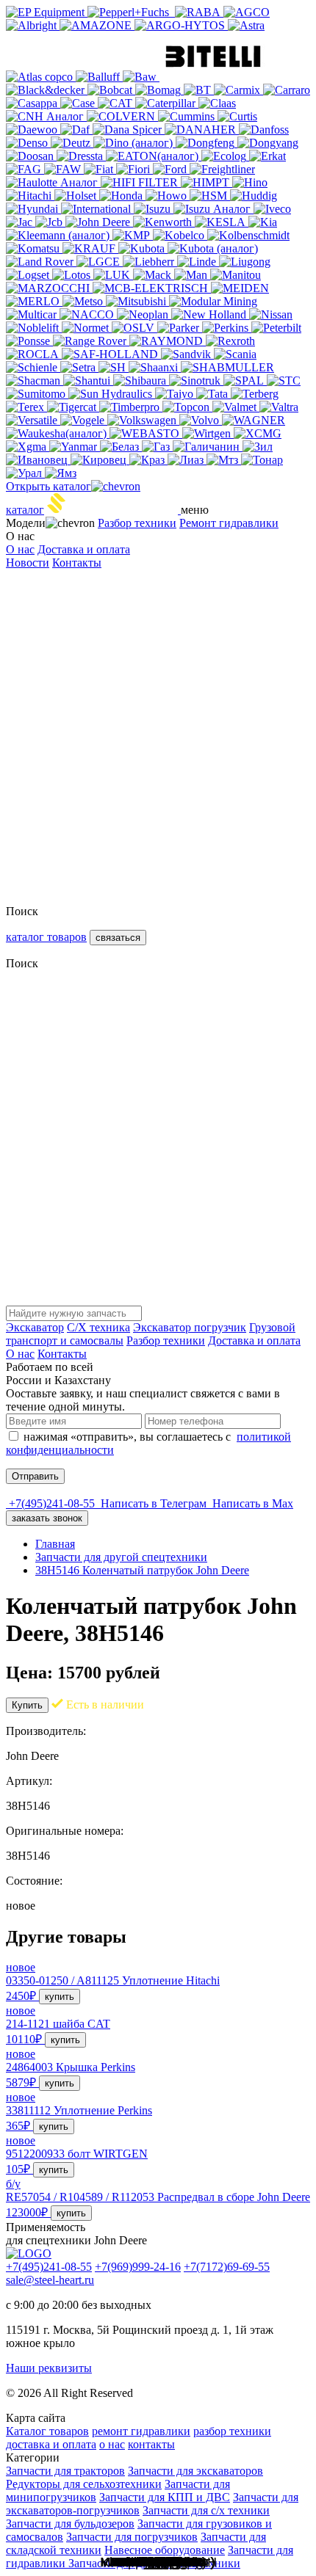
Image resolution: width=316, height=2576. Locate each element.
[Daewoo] (33, 130)
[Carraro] (287, 90)
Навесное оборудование (165, 2550)
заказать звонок (47, 1518)
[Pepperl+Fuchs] (131, 12)
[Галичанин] (208, 447)
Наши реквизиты (49, 2368)
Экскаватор (35, 1327)
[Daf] (76, 130)
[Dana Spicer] (129, 130)
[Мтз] (224, 460)
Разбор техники (137, 523)
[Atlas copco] (41, 77)
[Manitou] (236, 275)
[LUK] (113, 275)
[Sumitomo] (37, 394)
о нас (112, 2444)
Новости (28, 563)
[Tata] (213, 394)
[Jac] (21, 222)
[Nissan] (271, 314)
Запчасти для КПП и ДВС (165, 2497)
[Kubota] (143, 248)
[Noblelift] (34, 328)
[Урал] (25, 473)
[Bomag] (159, 90)
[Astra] (246, 25)
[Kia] (263, 222)
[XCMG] (258, 433)
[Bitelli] (213, 77)
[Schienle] (33, 367)
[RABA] (199, 12)
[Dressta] (81, 156)
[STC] (284, 381)
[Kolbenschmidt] (248, 235)
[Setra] (79, 367)
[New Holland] (210, 314)
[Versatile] (33, 420)
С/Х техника (98, 1327)
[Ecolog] (225, 156)
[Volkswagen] (143, 420)
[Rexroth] (230, 341)
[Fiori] (134, 169)
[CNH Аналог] (46, 116)
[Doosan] (31, 156)
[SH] (114, 367)
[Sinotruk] (196, 381)
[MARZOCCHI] (49, 288)
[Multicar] (33, 314)
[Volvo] (201, 420)
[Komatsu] (34, 248)
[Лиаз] (187, 460)
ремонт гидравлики (141, 2431)
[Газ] (157, 447)
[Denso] (28, 143)
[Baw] (141, 77)
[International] (97, 209)
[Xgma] (28, 447)
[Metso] (84, 301)
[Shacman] (35, 381)
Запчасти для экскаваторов (195, 2471)
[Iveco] (272, 209)
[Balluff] (99, 77)
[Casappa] (33, 103)
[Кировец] (100, 460)
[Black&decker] (47, 90)
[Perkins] (227, 328)
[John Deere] (99, 222)
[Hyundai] (33, 209)
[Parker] (180, 328)
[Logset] (29, 275)
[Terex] (26, 407)
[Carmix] (238, 90)
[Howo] (168, 196)
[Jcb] (50, 222)
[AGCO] (247, 12)
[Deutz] (72, 143)
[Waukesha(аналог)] (58, 433)
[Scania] (235, 354)
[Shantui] (88, 381)
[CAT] (116, 103)
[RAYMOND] (168, 341)
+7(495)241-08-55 (49, 2267)
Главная (55, 1544)
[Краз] (148, 460)
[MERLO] (34, 301)
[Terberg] (255, 394)
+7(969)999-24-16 (138, 2267)
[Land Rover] (41, 262)
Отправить (35, 1476)
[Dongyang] (268, 143)
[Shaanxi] (155, 367)
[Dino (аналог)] (134, 143)
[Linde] (198, 262)
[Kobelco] (180, 235)
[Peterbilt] (276, 328)
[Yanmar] (75, 447)
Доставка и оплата (84, 549)
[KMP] (133, 235)
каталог (25, 510)
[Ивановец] (38, 460)
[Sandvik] (187, 354)
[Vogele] (84, 420)
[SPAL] (245, 381)
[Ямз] (61, 473)
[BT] (199, 90)
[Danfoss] (264, 130)
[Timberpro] (131, 407)
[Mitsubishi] (137, 301)
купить (60, 1997)
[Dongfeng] (207, 143)
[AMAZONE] (97, 25)
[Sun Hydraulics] (112, 394)
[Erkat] (267, 156)
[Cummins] (188, 116)
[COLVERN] (122, 116)
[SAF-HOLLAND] (111, 354)
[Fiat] (100, 169)
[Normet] (87, 328)
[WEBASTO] (146, 433)
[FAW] (64, 169)
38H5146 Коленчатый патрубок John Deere (142, 1570)
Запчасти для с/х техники (206, 2510)
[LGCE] (100, 262)
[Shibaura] (141, 381)
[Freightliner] (222, 169)
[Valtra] (279, 407)
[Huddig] (254, 196)
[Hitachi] (30, 196)
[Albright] (33, 25)
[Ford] (171, 169)
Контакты (77, 563)
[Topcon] (187, 407)
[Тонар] (262, 460)
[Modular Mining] (213, 301)
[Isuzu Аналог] (213, 209)
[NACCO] (88, 314)
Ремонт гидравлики (229, 523)
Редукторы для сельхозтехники (84, 2484)
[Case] (79, 103)
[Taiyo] (176, 394)
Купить (27, 1705)
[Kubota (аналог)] (213, 248)
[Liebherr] (150, 262)
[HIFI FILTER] (141, 182)
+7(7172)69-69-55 (227, 2267)
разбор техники (232, 2431)
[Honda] (122, 196)
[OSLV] (134, 328)
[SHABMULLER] (227, 367)
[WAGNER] (254, 420)
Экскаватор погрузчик (190, 1327)
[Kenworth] (164, 222)
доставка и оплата (51, 2444)
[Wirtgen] (208, 433)
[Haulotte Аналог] (53, 182)
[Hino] (250, 182)
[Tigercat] (73, 407)
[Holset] (77, 196)
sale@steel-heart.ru (50, 2280)
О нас (20, 549)
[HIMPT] (207, 182)
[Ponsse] (29, 341)
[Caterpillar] (167, 103)
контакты (151, 2444)
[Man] (192, 275)
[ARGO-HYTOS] (181, 25)
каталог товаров (46, 937)
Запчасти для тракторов (65, 2471)
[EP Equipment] (47, 12)
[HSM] (210, 196)
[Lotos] (73, 275)
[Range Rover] (91, 341)
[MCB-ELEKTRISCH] (152, 288)
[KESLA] (222, 222)
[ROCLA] (34, 354)
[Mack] (154, 275)
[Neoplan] (144, 314)
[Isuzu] (154, 209)
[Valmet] (236, 407)
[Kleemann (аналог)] (59, 235)
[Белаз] (121, 447)
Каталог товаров (47, 2431)
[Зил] (258, 447)
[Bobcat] (111, 90)
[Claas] (217, 103)
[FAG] (25, 169)
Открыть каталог (49, 486)
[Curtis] (237, 116)
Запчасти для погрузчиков (132, 2537)
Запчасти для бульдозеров (70, 2524)
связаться (118, 938)
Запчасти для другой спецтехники (121, 1557)
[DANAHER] (202, 130)
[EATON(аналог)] (154, 156)
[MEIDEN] (240, 288)
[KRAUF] (90, 248)
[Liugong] (245, 262)
